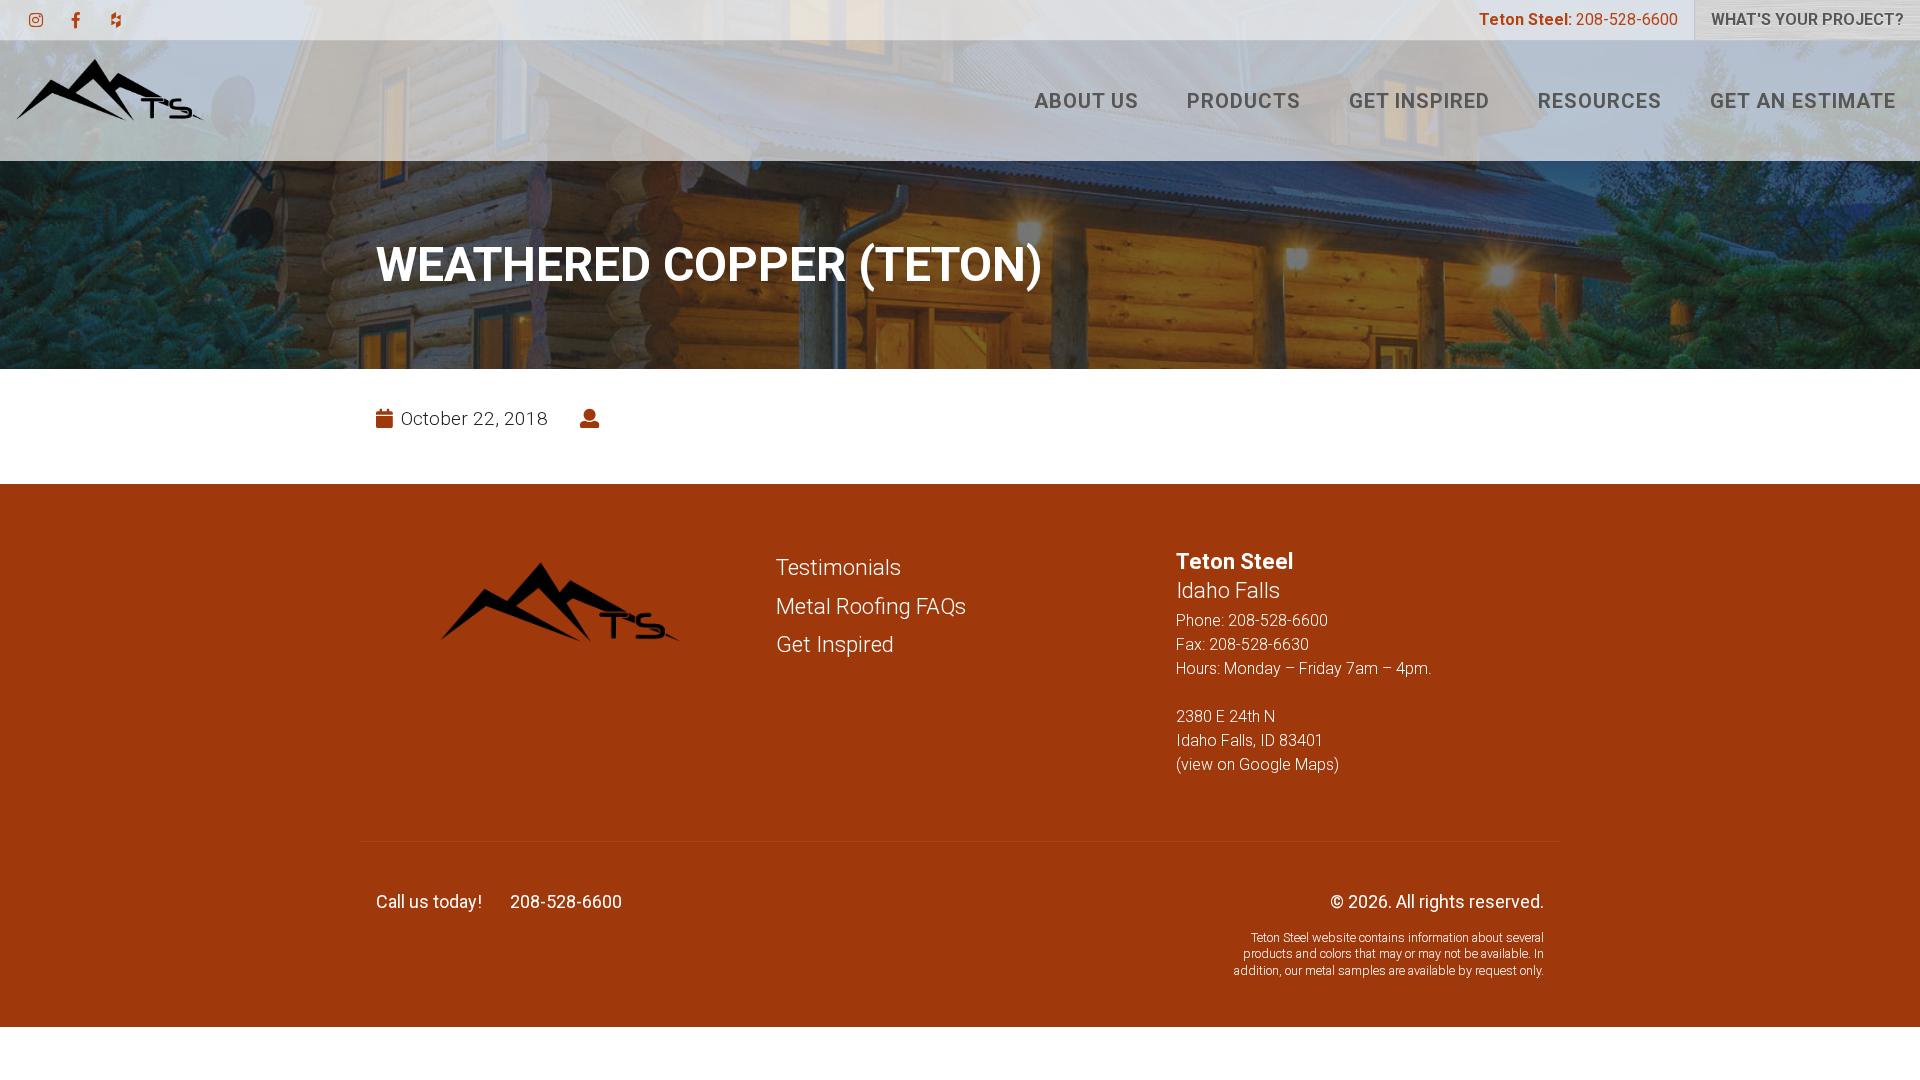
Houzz (116, 20)
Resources (1600, 101)
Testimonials (838, 567)
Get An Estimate (1803, 101)
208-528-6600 (1578, 19)
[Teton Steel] (110, 101)
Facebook (76, 20)
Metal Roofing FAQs (871, 606)
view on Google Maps (1257, 764)
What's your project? (1807, 19)
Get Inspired (1419, 101)
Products (1244, 101)
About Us (1086, 101)
